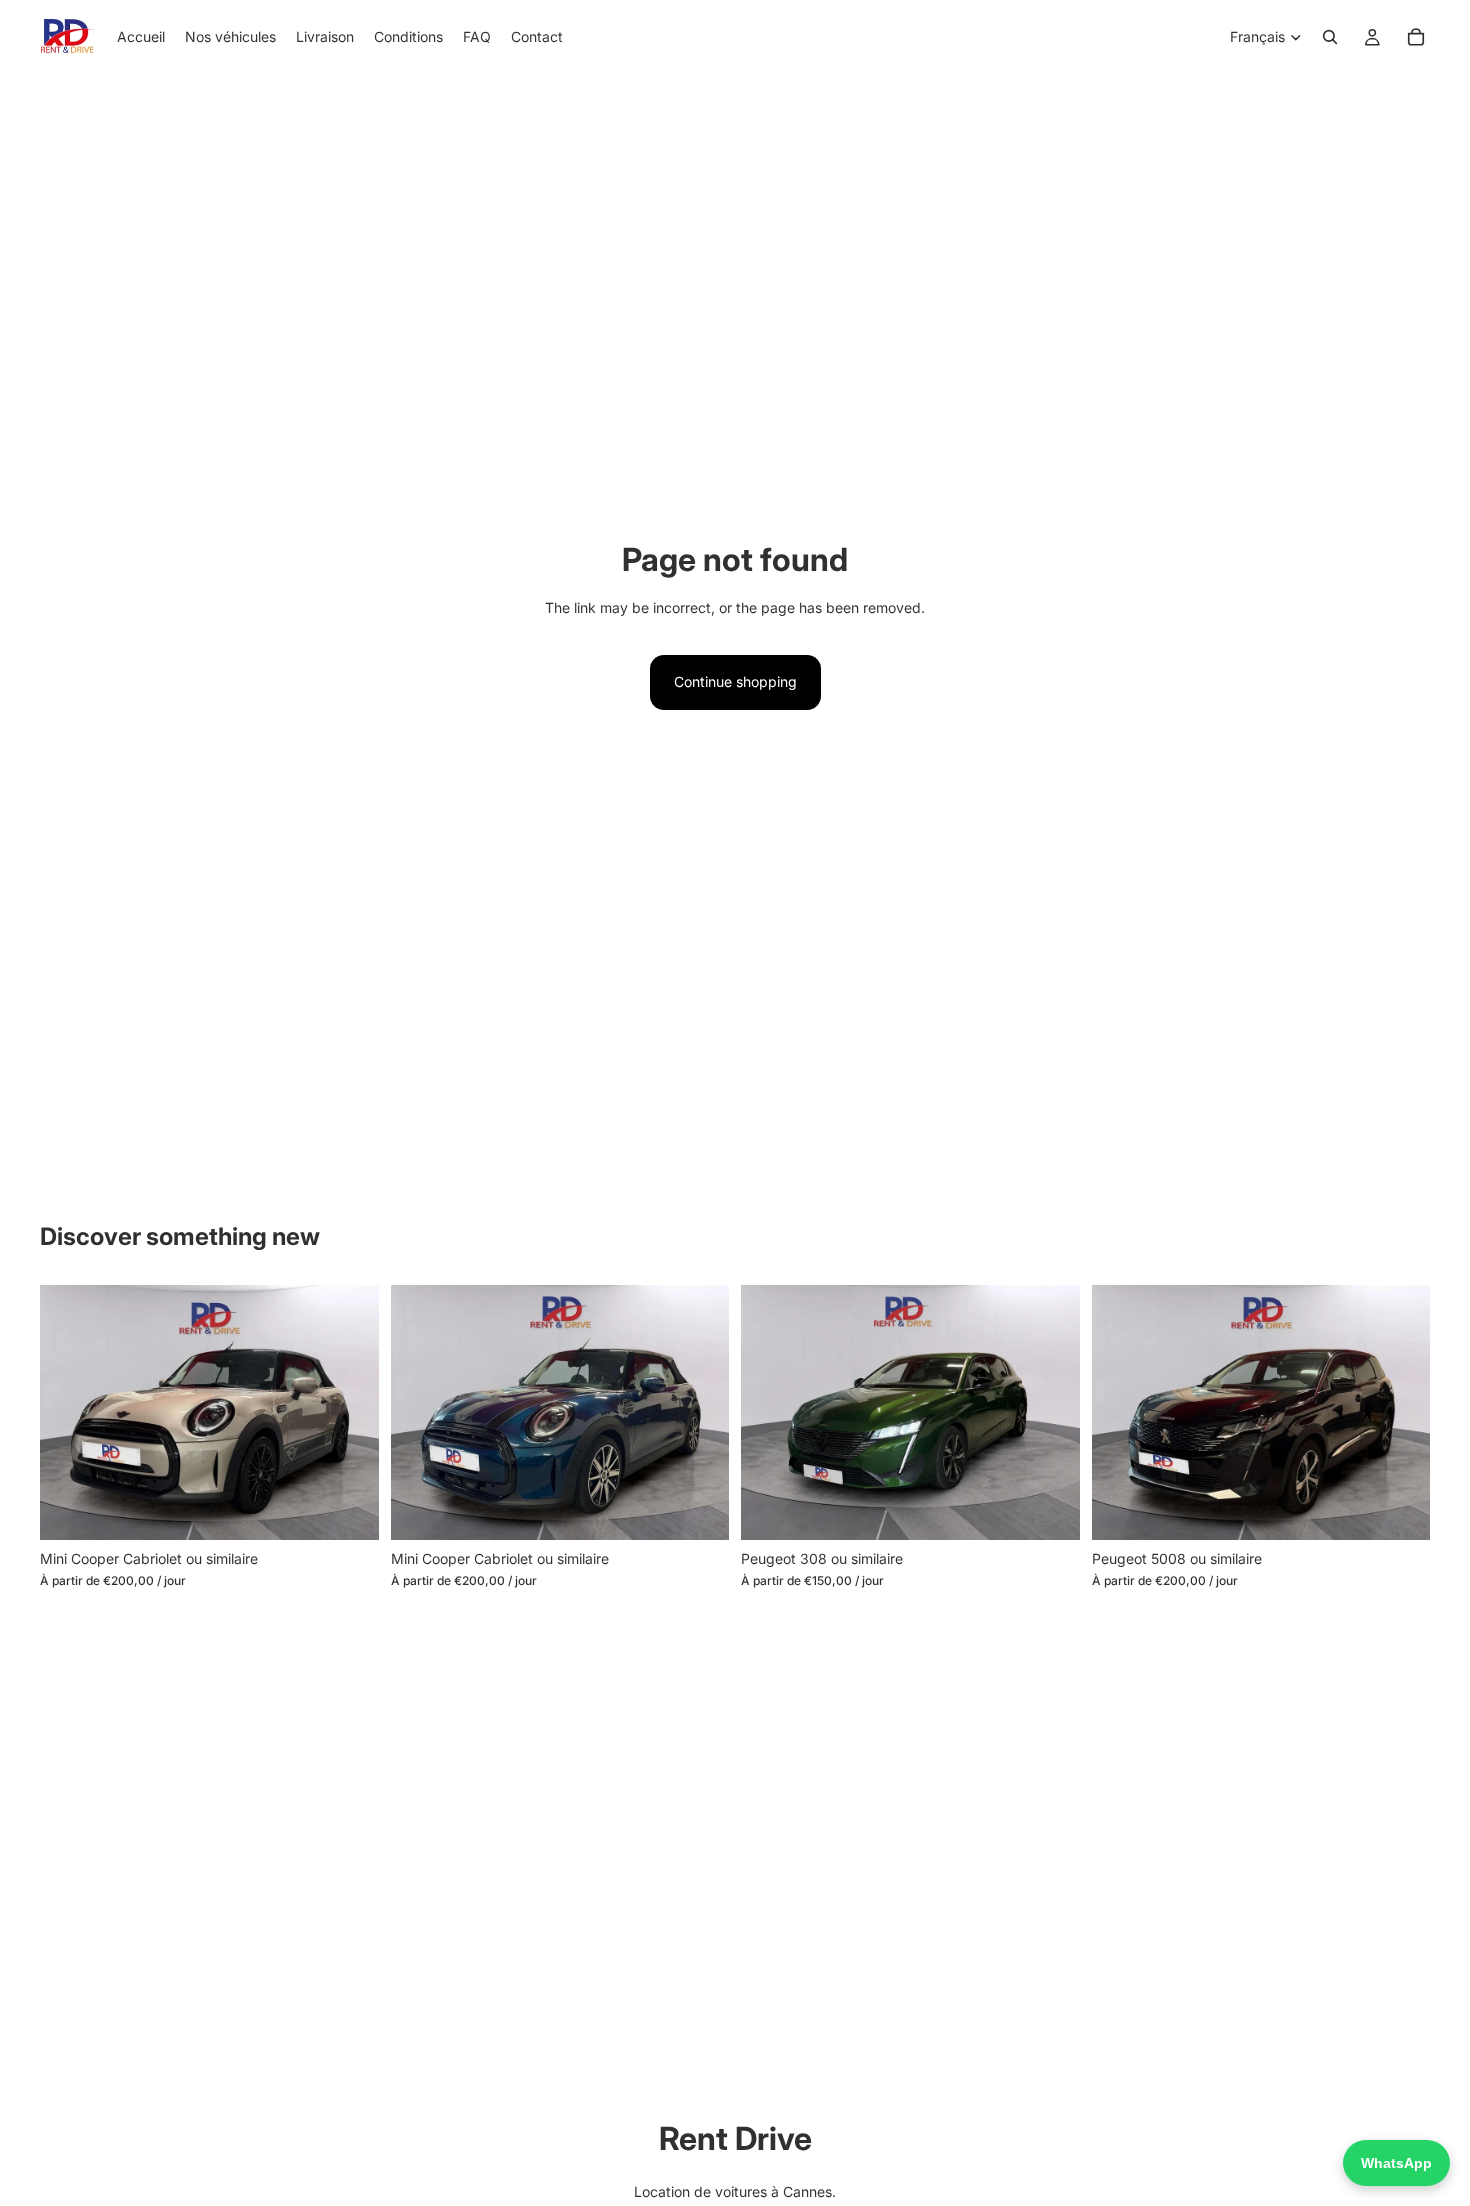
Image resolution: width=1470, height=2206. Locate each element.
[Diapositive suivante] (349, 1412)
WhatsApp (1396, 2163)
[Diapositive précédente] (70, 1412)
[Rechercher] (1330, 37)
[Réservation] (1416, 37)
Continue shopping (735, 681)
